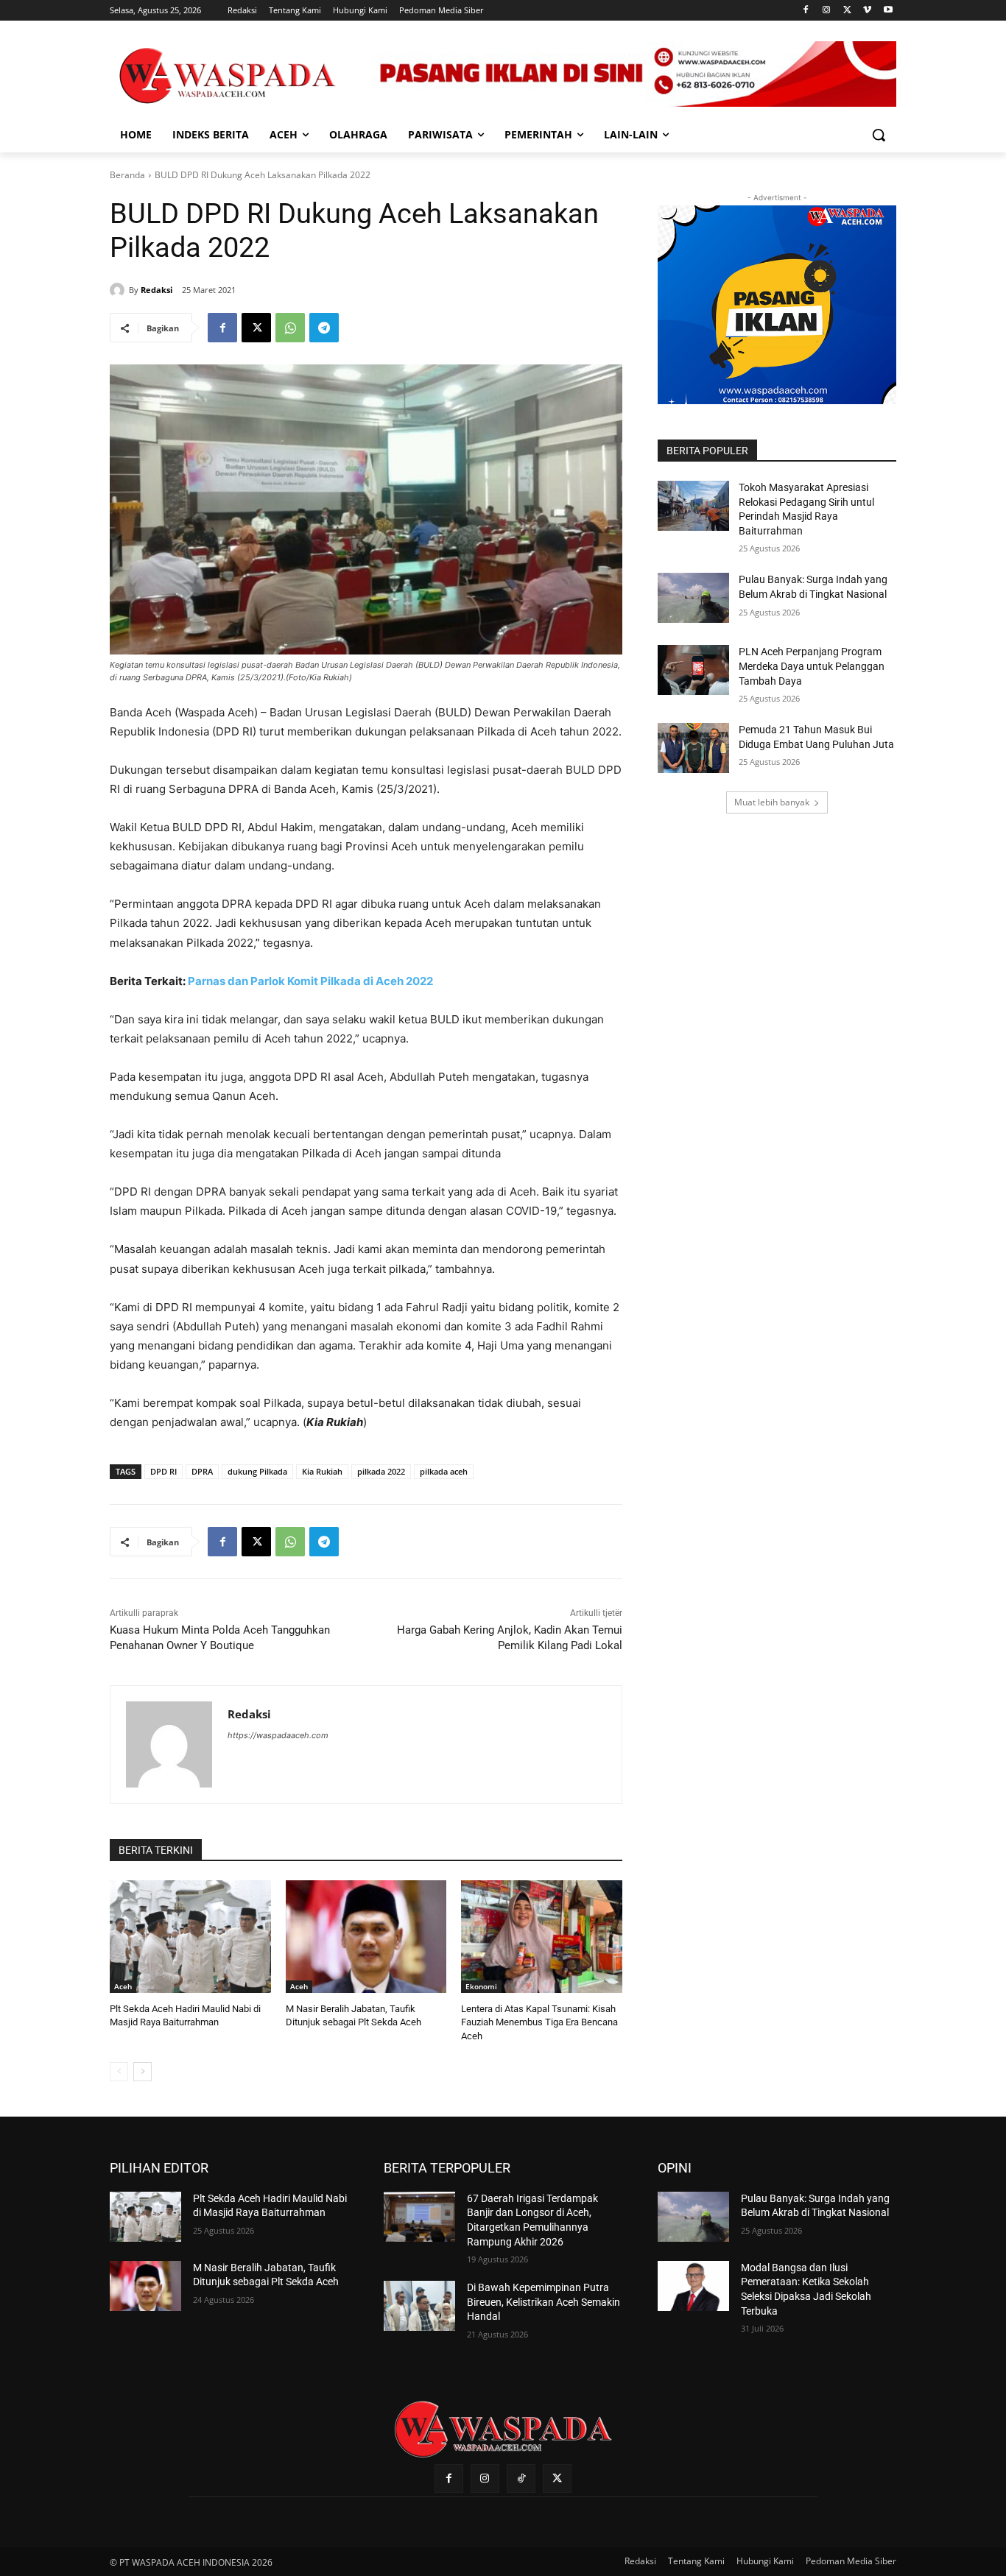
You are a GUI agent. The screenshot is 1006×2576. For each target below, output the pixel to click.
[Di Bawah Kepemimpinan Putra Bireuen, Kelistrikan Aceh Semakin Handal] (419, 2306)
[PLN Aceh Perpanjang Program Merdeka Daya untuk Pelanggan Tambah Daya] (693, 670)
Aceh (123, 1986)
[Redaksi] (119, 290)
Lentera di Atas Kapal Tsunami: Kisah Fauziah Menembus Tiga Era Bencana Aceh (539, 2022)
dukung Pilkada (257, 1471)
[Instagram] (827, 11)
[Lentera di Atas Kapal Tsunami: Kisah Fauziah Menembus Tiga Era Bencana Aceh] (542, 1937)
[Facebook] (806, 11)
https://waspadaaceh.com (278, 1735)
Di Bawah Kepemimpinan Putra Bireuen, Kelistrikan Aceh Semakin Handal (544, 2302)
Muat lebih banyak (772, 802)
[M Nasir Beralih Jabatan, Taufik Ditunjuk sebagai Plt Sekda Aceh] (366, 1937)
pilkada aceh (444, 1471)
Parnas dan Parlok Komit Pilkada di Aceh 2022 (310, 981)
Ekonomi (481, 1986)
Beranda (127, 175)
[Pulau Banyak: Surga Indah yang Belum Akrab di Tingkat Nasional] (693, 598)
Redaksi (156, 290)
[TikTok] (521, 2478)
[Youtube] (888, 11)
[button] (879, 135)
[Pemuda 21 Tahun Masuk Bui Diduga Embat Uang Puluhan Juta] (693, 748)
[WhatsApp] (290, 328)
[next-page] (143, 2072)
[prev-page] (119, 2072)
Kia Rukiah (322, 1471)
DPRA (202, 1471)
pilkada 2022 (381, 1471)
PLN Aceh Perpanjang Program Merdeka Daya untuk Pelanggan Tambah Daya (812, 666)
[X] (847, 11)
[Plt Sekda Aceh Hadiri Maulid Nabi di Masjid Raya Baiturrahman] (190, 1937)
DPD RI (163, 1471)
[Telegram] (324, 328)
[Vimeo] (867, 11)
